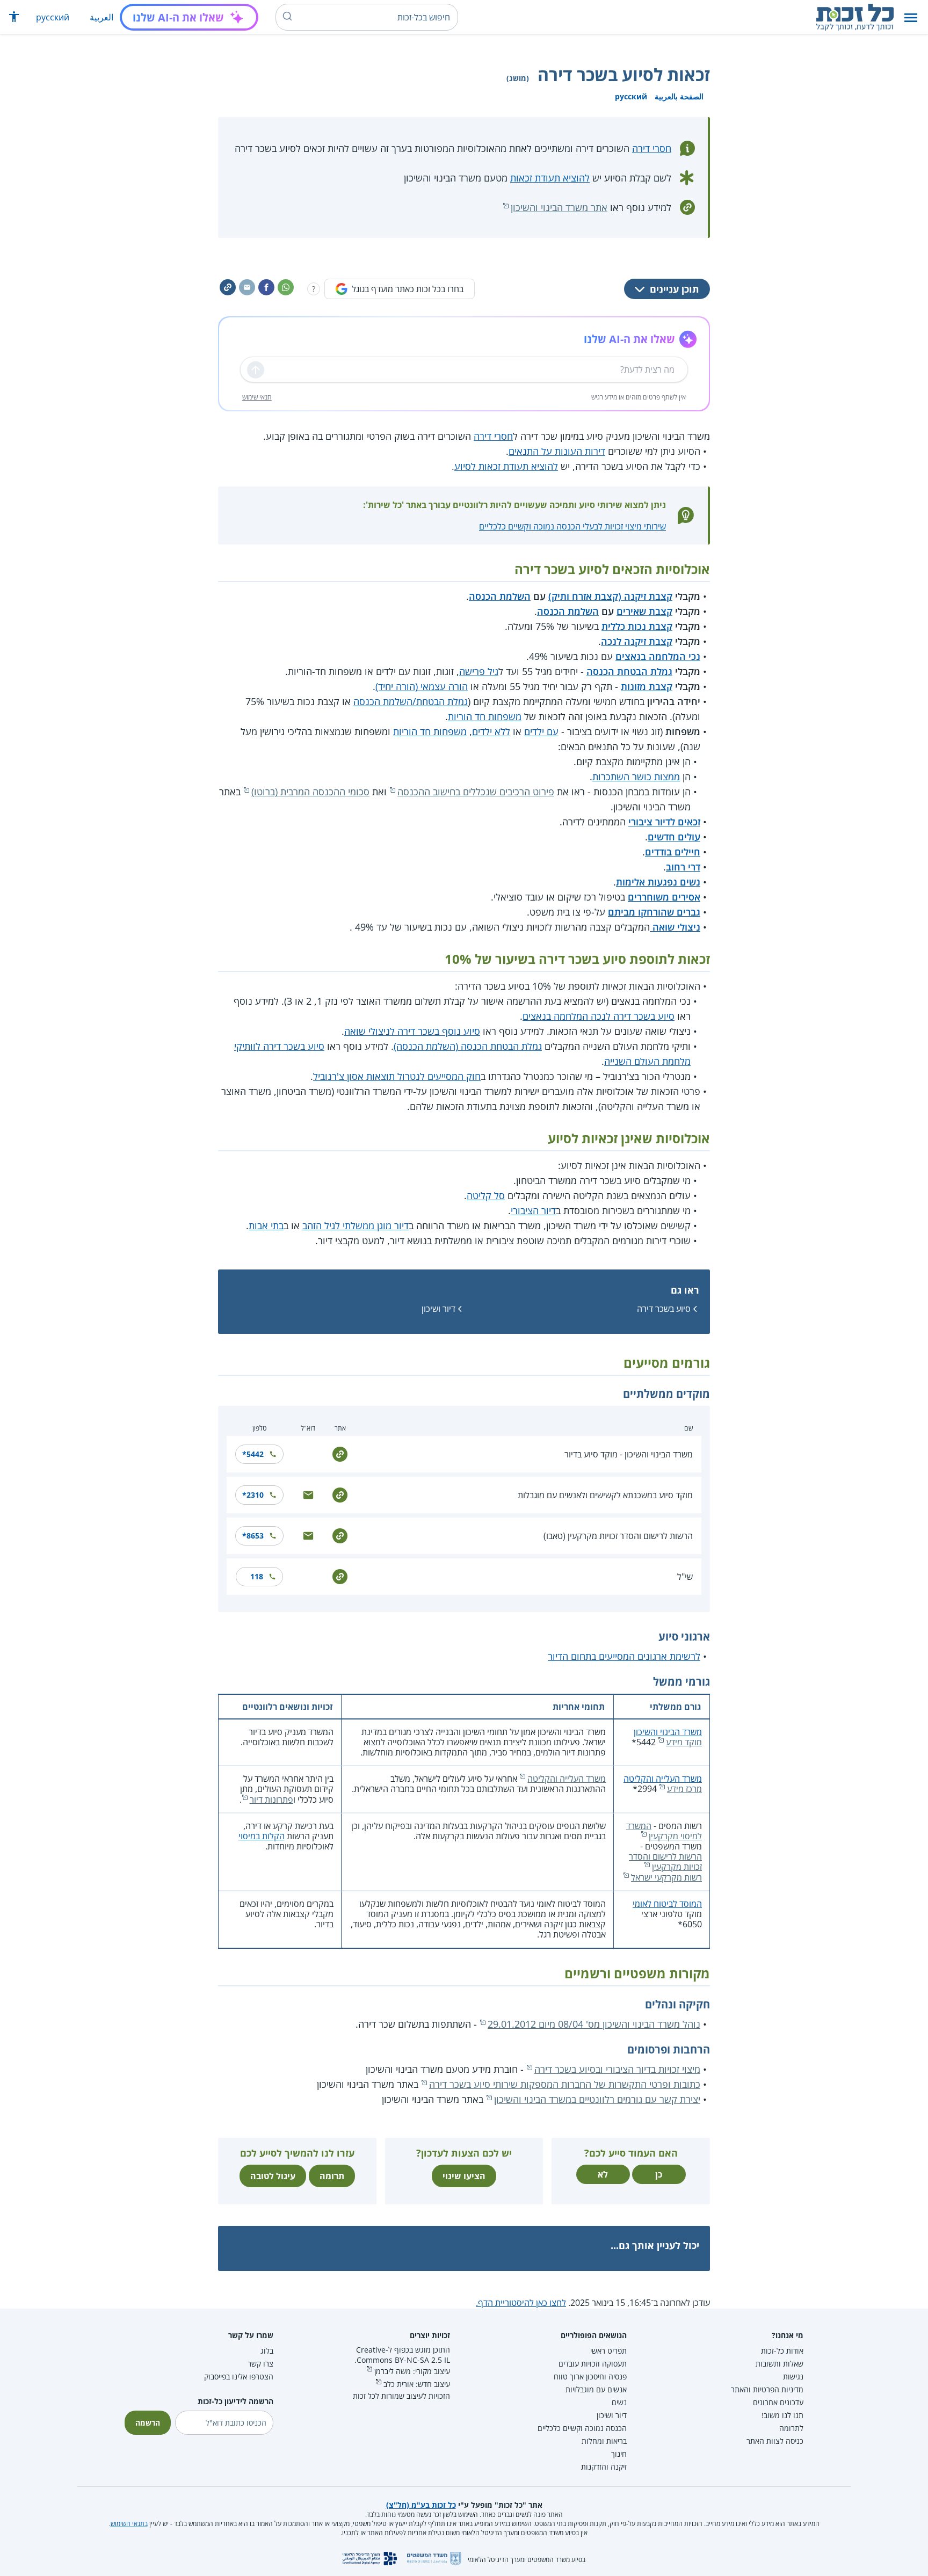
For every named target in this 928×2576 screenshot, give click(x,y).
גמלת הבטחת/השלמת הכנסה (411, 701)
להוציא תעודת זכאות (550, 178)
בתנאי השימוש (129, 2524)
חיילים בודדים (673, 852)
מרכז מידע (684, 1789)
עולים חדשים (674, 837)
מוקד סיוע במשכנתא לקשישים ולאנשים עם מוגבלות (605, 1495)
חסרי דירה (652, 148)
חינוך (619, 2454)
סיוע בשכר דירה (664, 1309)
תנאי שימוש (257, 397)
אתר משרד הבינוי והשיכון (559, 207)
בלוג (267, 2351)
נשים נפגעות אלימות (658, 882)
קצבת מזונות (647, 686)
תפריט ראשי (608, 2351)
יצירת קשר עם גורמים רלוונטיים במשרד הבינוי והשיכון (597, 2099)
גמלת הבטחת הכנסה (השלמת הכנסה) (468, 1046)
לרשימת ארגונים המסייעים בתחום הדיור (624, 1656)
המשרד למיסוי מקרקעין (664, 1831)
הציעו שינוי (464, 2176)
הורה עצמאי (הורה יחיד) (422, 686)
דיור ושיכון (438, 1309)
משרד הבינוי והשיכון (668, 1732)
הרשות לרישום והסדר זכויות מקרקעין (665, 1862)
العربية (102, 17)
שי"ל (685, 1577)
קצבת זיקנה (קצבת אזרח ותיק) (610, 596)
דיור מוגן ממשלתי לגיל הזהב (356, 1225)
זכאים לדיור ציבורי (664, 822)
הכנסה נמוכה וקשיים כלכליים (582, 2428)
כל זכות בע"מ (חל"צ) (421, 2505)
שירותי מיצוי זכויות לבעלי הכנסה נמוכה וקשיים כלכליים (572, 526)
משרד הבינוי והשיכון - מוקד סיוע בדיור (629, 1454)
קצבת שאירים (644, 611)
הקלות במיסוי (262, 1836)
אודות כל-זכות (782, 2351)
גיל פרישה (479, 671)
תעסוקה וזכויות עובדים (593, 2364)
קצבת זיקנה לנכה (637, 641)
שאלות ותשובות (780, 2364)
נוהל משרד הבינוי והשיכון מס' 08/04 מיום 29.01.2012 (594, 2024)
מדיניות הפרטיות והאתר (767, 2389)
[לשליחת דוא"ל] (308, 1494)
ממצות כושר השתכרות (636, 777)
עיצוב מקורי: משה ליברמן (412, 2371)
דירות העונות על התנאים (557, 451)
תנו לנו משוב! (782, 2415)
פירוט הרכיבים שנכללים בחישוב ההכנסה (476, 792)
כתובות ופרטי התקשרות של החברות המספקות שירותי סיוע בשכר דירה (565, 2084)
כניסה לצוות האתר (775, 2441)
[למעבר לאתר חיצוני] (340, 1453)
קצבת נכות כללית (637, 626)
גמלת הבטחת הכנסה (629, 671)
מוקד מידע (684, 1742)
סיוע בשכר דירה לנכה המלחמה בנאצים (599, 1016)
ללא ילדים (491, 731)
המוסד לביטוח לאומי (667, 1904)
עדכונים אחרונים (778, 2402)
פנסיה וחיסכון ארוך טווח (590, 2377)
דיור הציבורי (533, 1210)
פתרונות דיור (271, 1799)
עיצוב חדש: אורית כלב (417, 2384)
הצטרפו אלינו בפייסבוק (239, 2377)
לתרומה (791, 2428)
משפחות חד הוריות (485, 716)
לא (603, 2174)
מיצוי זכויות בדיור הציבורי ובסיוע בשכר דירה (617, 2069)
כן (659, 2174)
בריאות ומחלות (604, 2441)
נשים (619, 2402)
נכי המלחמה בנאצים (658, 656)
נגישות (793, 2377)
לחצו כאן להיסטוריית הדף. (521, 2303)
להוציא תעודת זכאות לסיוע (506, 466)
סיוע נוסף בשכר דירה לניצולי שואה (412, 1031)
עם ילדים (541, 731)
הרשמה (148, 2423)
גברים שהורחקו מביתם (654, 912)
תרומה (332, 2176)
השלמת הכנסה (500, 596)
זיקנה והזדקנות (604, 2467)
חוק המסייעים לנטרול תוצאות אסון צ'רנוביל (397, 1076)
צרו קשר (260, 2364)
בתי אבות (266, 1225)
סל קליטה (486, 1195)
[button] (911, 17)
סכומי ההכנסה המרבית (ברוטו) (310, 792)
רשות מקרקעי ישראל (666, 1877)
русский (53, 17)
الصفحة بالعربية (679, 96)
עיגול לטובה (273, 2176)
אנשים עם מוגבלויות (596, 2389)
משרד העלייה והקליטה (663, 1779)
